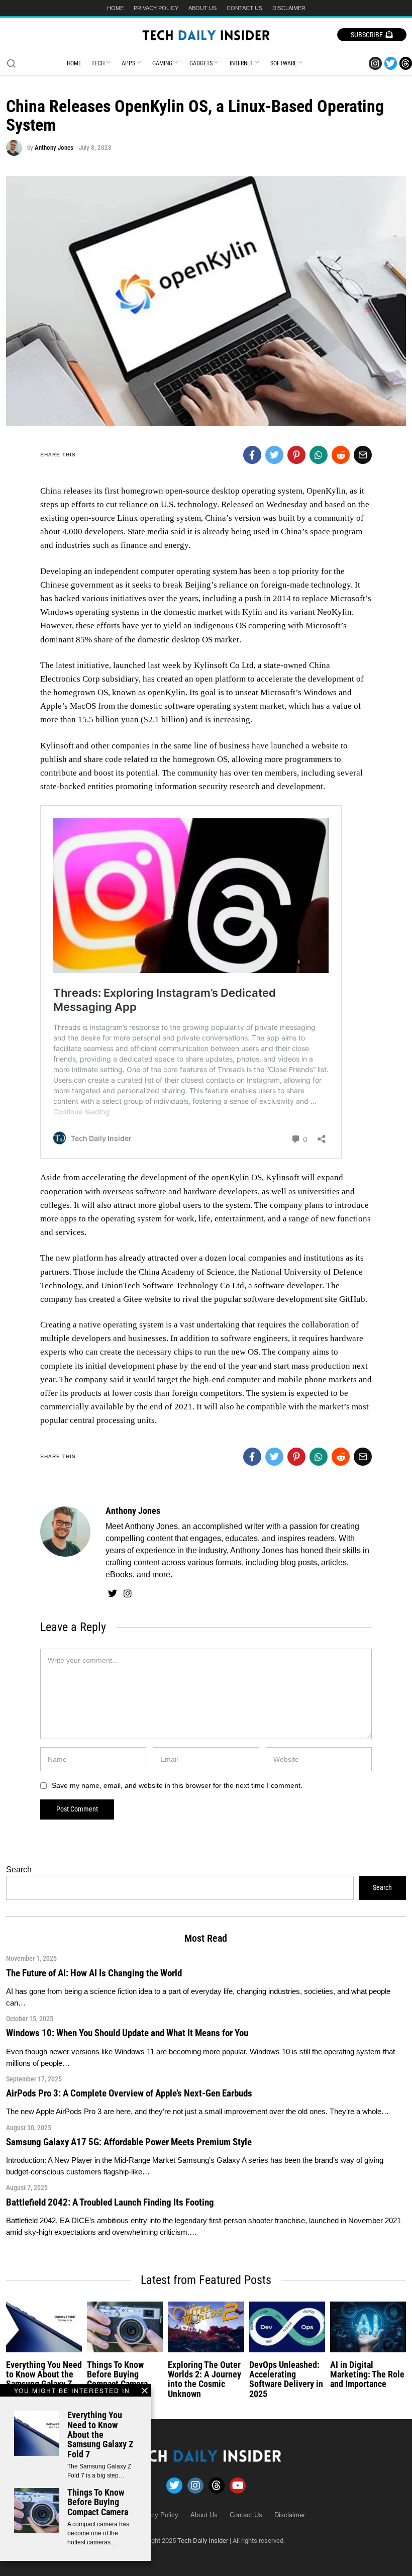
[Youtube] (238, 2486)
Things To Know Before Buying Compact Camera (98, 2502)
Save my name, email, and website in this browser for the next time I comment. (177, 1785)
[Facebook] (252, 455)
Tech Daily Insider (203, 2541)
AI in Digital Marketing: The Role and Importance (367, 2375)
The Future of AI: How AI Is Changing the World (94, 1973)
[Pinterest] (296, 455)
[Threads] (406, 63)
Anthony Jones (54, 148)
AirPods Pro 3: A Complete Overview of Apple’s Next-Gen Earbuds (129, 2093)
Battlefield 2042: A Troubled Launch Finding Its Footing (110, 2202)
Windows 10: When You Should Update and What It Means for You (127, 2033)
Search (19, 1870)
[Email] (363, 455)
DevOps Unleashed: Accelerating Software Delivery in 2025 (286, 2379)
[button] (11, 63)
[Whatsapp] (319, 455)
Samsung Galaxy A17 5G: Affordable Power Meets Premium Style (129, 2142)
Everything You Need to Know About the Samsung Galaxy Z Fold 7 (100, 2435)
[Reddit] (341, 455)
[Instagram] (375, 63)
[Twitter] (391, 63)
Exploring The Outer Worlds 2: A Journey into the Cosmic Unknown (204, 2379)
